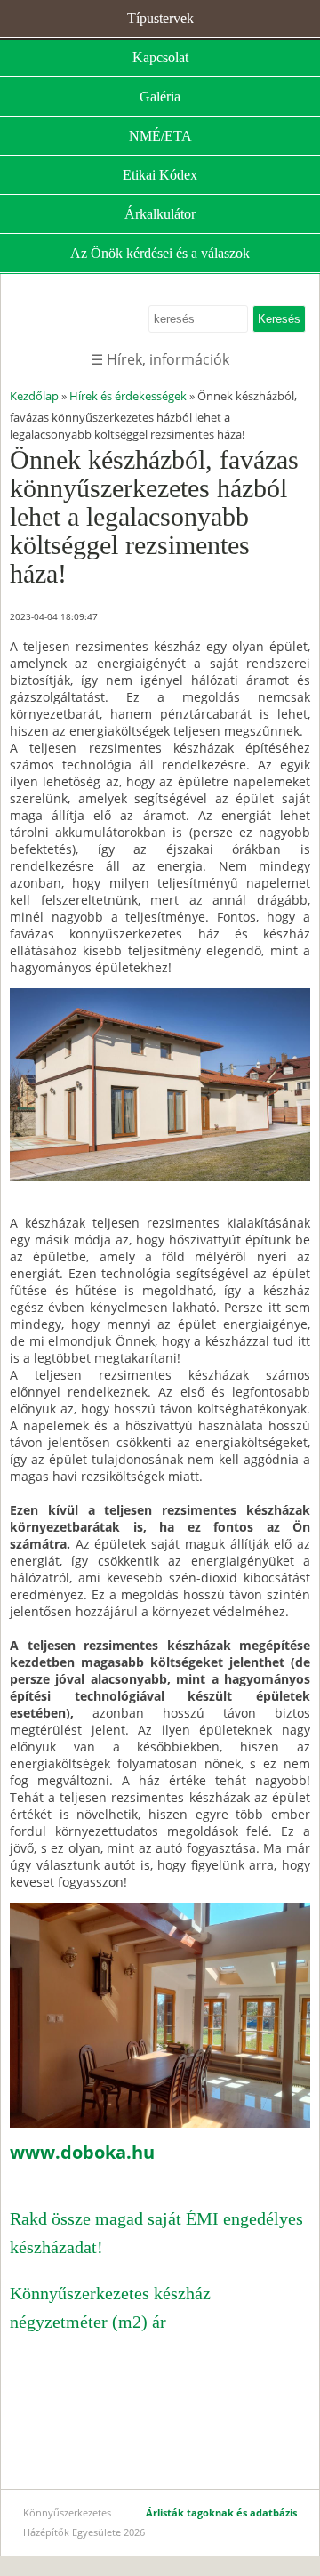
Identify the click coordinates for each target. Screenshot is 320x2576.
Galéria (160, 97)
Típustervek (160, 18)
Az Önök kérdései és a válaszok (160, 253)
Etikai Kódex (160, 175)
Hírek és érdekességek (128, 396)
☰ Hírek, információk (160, 359)
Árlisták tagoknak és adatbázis (221, 2512)
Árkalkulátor (160, 214)
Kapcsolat (160, 57)
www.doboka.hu (82, 2152)
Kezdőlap (34, 396)
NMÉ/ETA (160, 136)
